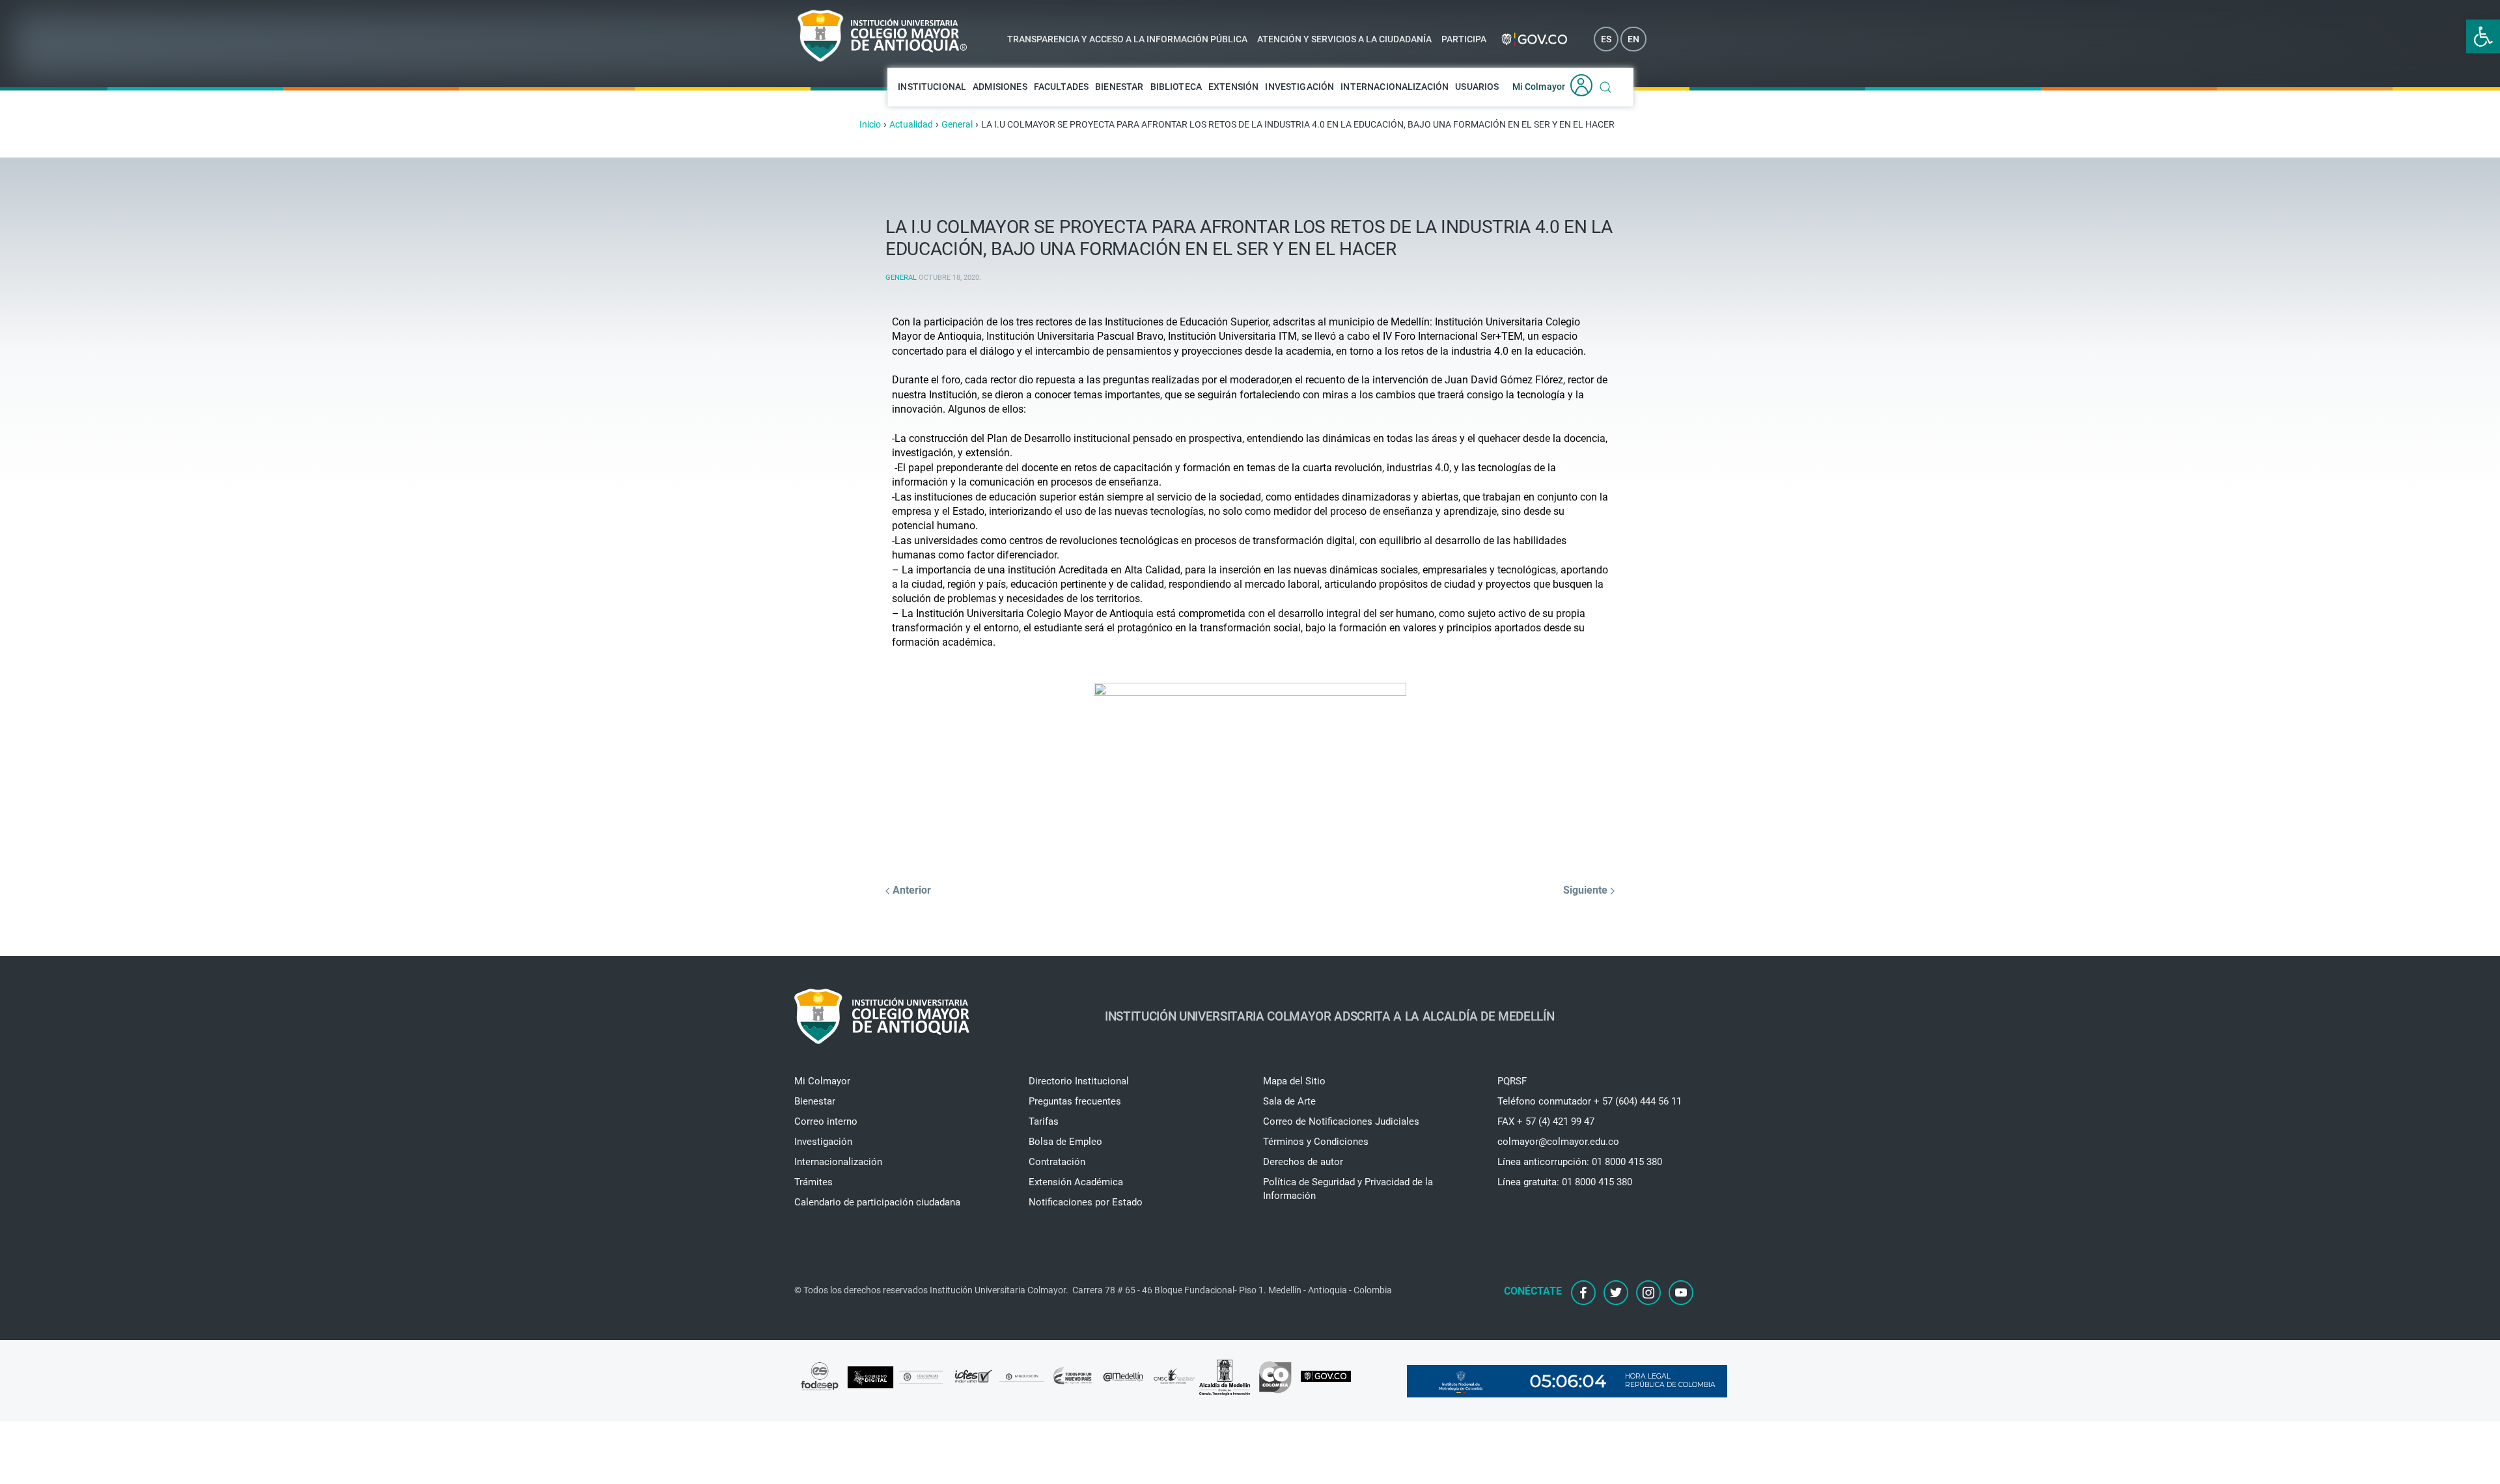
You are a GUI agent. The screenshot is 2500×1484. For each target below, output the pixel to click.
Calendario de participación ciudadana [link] (877, 1202)
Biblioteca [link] (1176, 87)
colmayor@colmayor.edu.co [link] (1558, 1142)
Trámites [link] (813, 1182)
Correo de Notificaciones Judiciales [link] (1341, 1121)
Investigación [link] (1299, 87)
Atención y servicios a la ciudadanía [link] (1344, 39)
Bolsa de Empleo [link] (1065, 1142)
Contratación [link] (1057, 1162)
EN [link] (1633, 39)
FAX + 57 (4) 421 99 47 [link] (1546, 1121)
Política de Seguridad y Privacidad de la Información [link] (1348, 1189)
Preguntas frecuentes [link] (1075, 1101)
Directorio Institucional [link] (1079, 1081)
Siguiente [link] (1587, 890)
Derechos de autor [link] (1303, 1162)
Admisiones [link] (1000, 87)
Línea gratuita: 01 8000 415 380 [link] (1565, 1182)
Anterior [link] (910, 890)
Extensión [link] (1233, 87)
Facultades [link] (1062, 87)
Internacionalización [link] (1395, 87)
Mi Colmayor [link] (1539, 87)
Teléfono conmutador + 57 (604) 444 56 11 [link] (1590, 1101)
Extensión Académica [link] (1076, 1182)
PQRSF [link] (1512, 1081)
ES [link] (1606, 39)
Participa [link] (1464, 39)
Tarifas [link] (1044, 1121)
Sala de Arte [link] (1289, 1101)
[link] (2483, 36)
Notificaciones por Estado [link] (1086, 1202)
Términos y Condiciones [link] (1316, 1142)
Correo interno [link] (826, 1121)
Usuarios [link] (1477, 87)
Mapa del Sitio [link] (1294, 1081)
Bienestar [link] (1119, 87)
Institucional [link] (932, 87)
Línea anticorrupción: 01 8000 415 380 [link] (1580, 1162)
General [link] (901, 278)
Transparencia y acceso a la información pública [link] (1127, 39)
